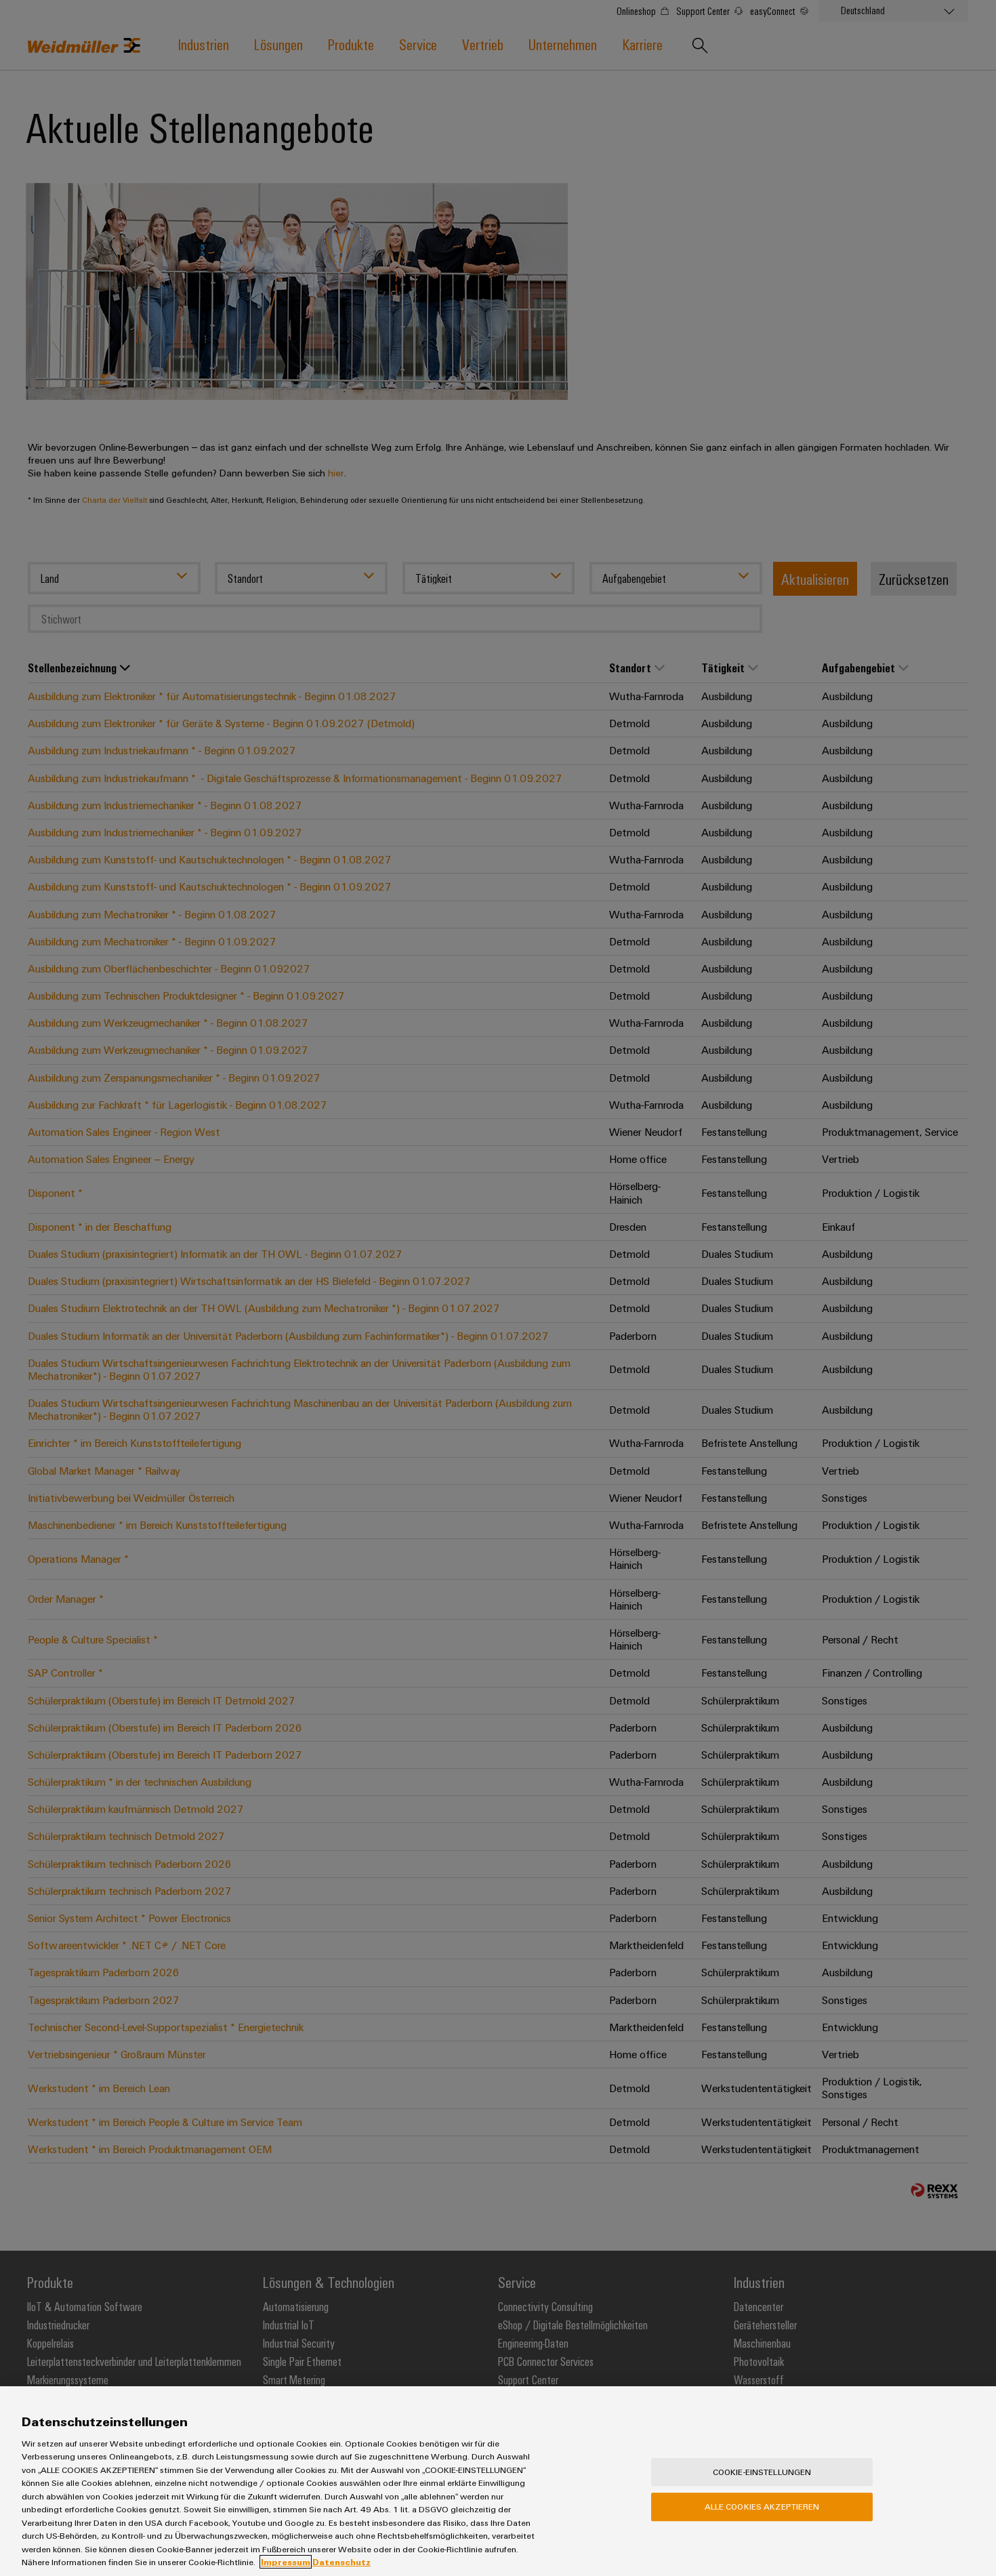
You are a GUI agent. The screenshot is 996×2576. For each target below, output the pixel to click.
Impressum (286, 2562)
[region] (498, 2481)
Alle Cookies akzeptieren (762, 2506)
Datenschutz (341, 2562)
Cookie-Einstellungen (762, 2472)
